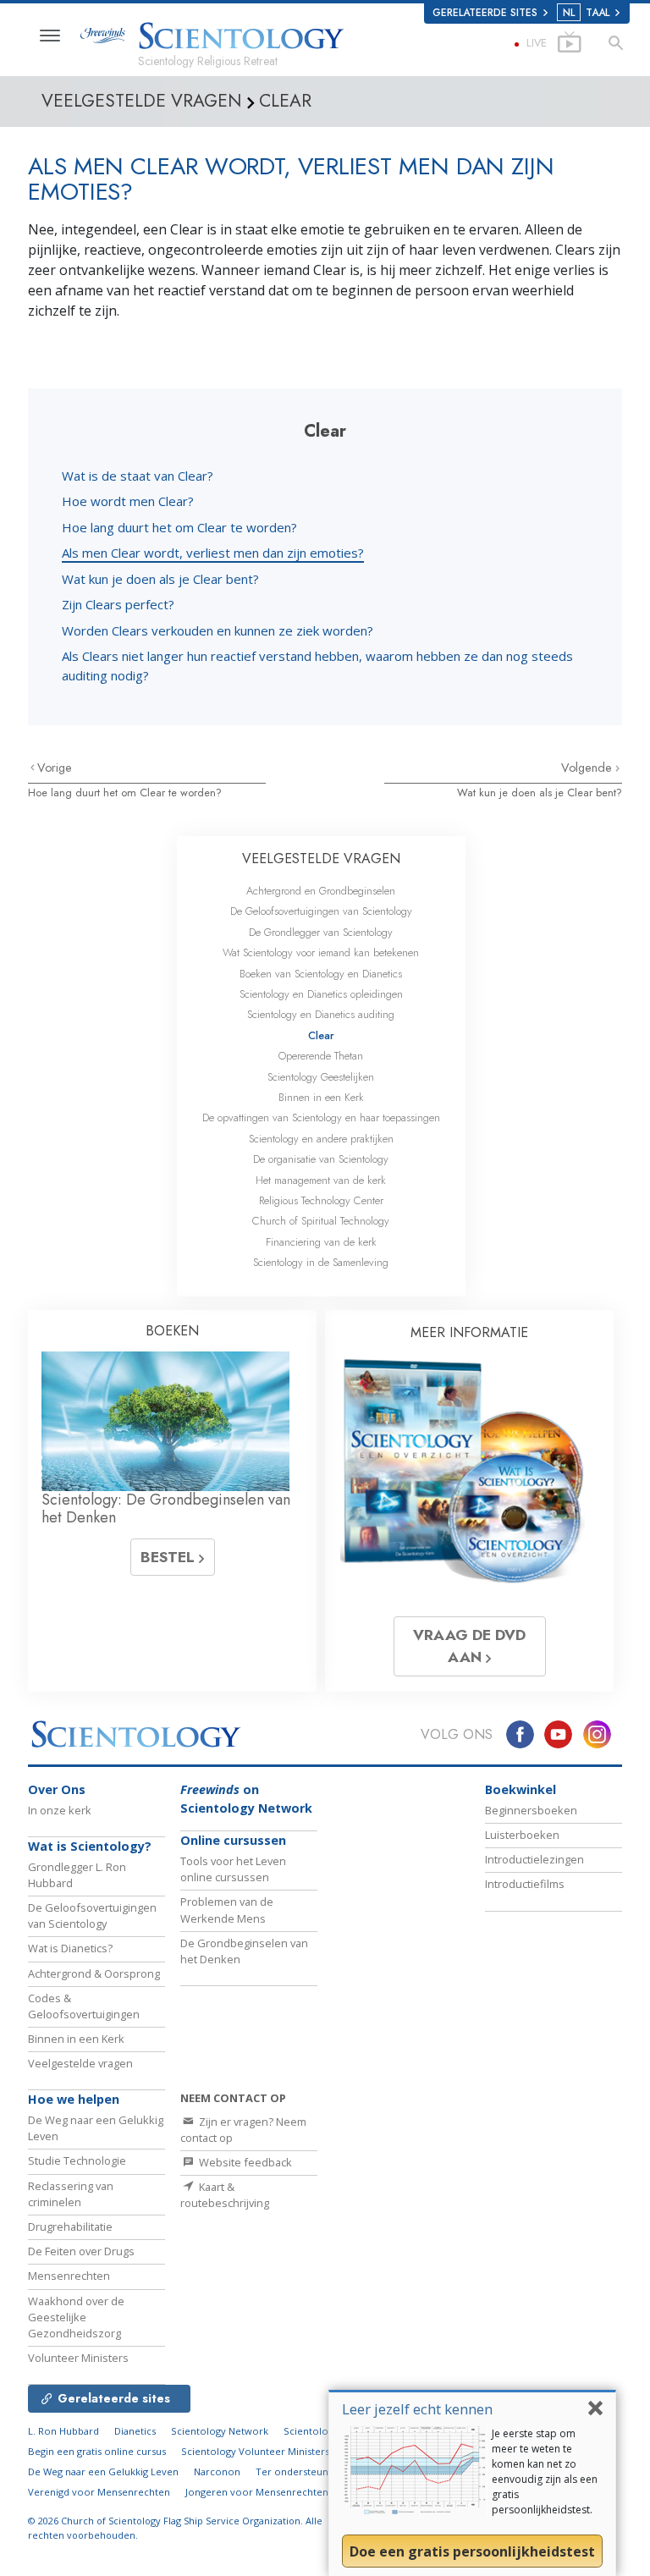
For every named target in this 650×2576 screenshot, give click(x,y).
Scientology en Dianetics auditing (321, 1014)
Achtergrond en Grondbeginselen (321, 891)
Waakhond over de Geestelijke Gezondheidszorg (76, 2317)
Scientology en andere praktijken (321, 1139)
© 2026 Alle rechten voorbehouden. (175, 2528)
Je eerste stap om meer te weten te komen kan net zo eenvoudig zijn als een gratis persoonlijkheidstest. (545, 2471)
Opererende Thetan (321, 1056)
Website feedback (244, 2162)
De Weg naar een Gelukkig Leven (103, 2471)
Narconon (217, 2471)
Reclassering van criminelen (71, 2194)
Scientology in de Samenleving (321, 1262)
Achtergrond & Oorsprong (94, 1973)
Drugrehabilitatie (70, 2226)
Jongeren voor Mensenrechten (257, 2492)
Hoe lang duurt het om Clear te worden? (179, 527)
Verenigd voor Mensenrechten (99, 2492)
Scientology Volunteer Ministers (255, 2451)
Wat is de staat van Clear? (138, 476)
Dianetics (135, 2431)
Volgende (588, 768)
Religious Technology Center (321, 1200)
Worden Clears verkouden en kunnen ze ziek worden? (218, 630)
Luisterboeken (522, 1835)
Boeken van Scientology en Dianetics (321, 974)
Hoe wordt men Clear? (128, 501)
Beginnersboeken (531, 1810)
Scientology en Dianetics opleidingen (321, 994)
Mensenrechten (69, 2276)
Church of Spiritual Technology (321, 1221)
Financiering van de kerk (321, 1242)
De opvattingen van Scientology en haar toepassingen (321, 1117)
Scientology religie (327, 2431)
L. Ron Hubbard (63, 2431)
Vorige (55, 768)
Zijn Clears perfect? (118, 604)
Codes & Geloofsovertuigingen (84, 2006)
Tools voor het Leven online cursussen (233, 1869)
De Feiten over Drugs (81, 2251)
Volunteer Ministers (78, 2358)
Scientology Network (220, 2431)
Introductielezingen (534, 1859)
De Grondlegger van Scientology (321, 932)
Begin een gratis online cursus (97, 2451)
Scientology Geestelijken (321, 1077)
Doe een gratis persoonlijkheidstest (472, 2551)
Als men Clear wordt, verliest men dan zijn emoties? (213, 553)
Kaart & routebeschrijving (225, 2195)
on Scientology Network (246, 1799)
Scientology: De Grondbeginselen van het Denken (166, 1509)
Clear (321, 1035)
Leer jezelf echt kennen (417, 2409)
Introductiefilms (525, 1884)
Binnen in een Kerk (321, 1097)
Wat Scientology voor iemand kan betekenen (321, 952)
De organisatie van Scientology (321, 1159)
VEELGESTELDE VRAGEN (321, 859)
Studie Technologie (77, 2160)
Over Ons (57, 1789)
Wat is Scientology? (90, 1846)
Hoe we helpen (74, 2099)
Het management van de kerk (321, 1180)
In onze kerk (60, 1810)
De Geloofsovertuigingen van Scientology (321, 911)
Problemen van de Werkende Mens (227, 1910)
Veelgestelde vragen (80, 2063)
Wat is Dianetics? (70, 1948)
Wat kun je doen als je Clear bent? (160, 579)
